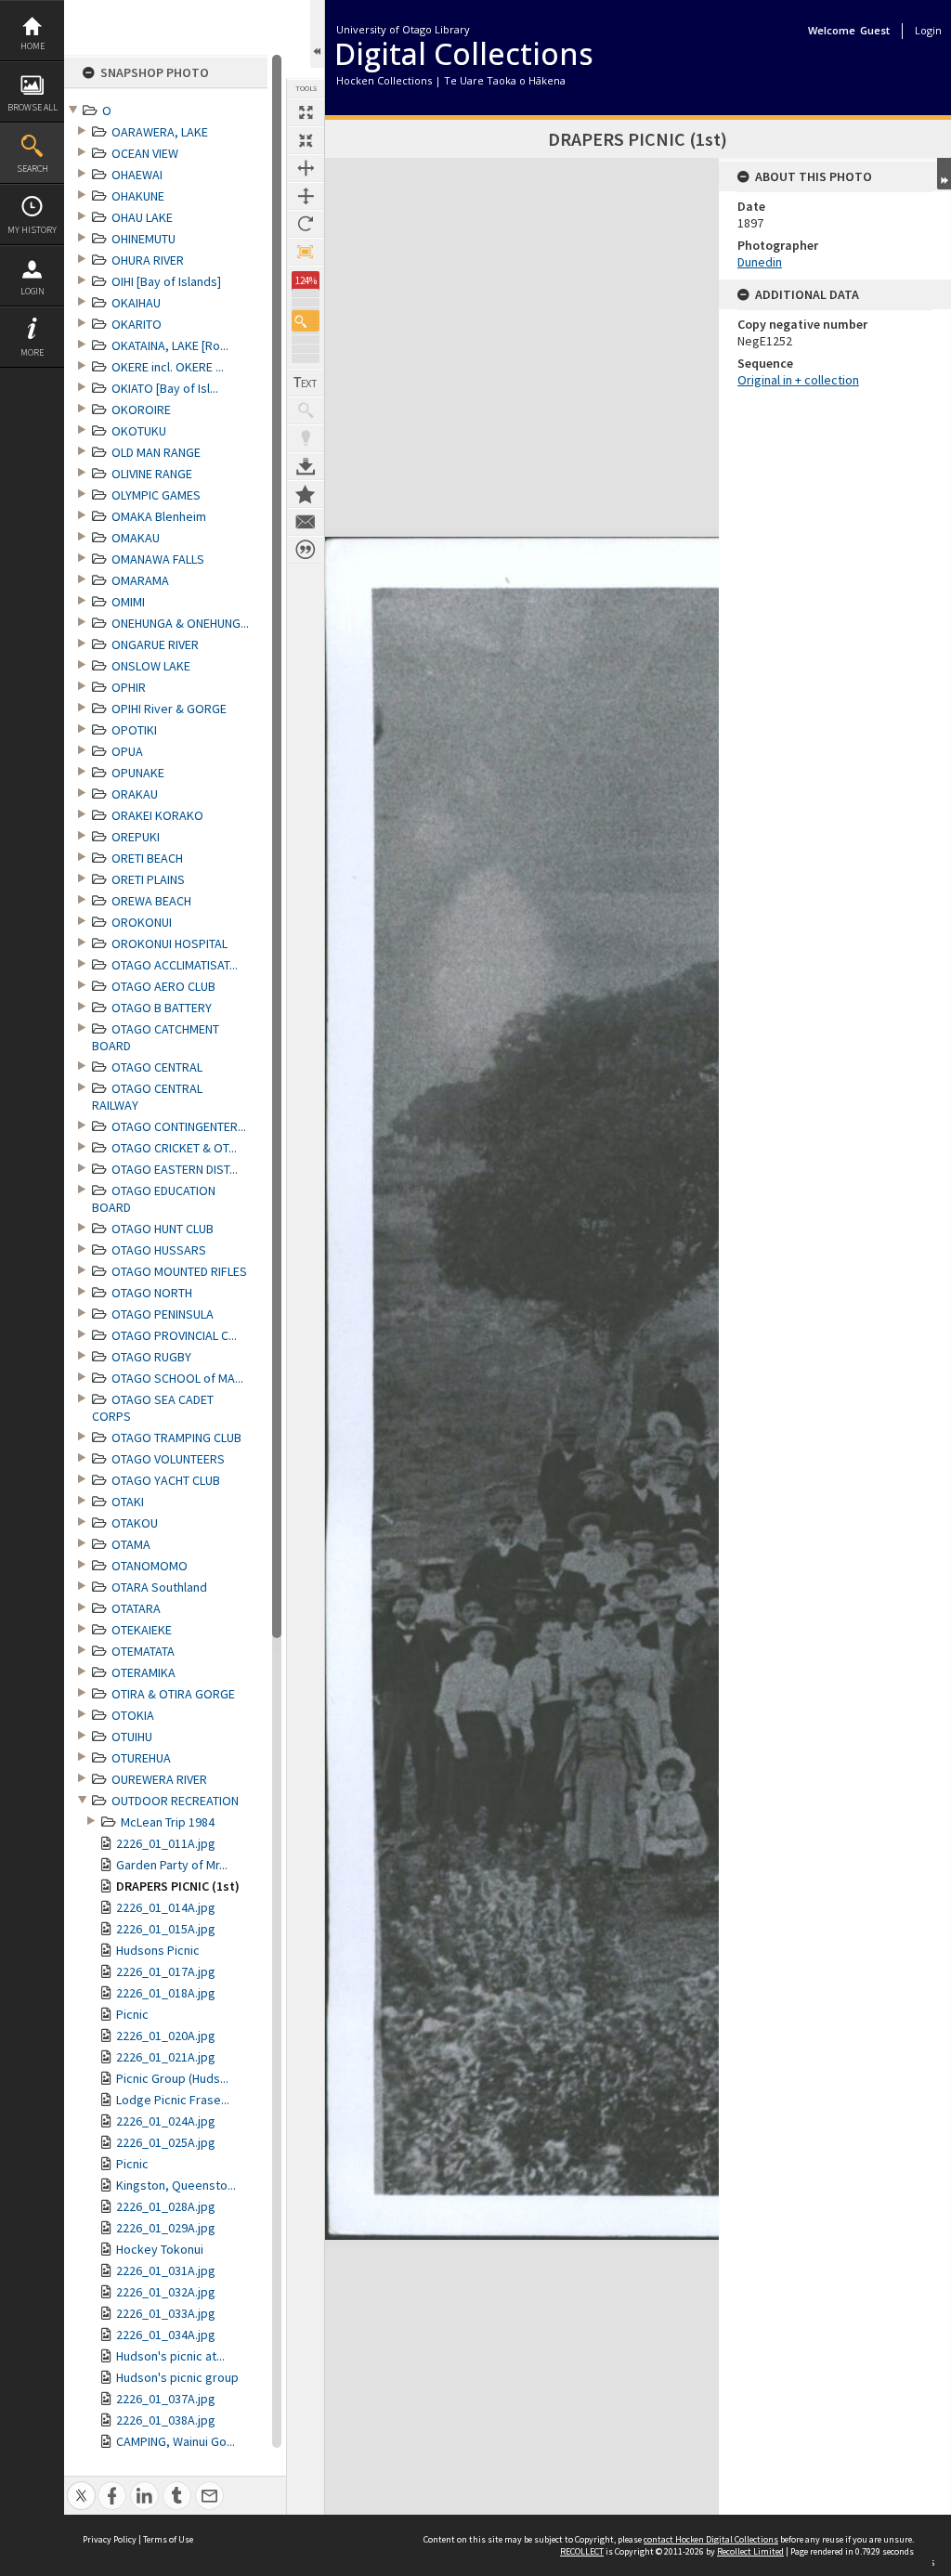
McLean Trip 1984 (168, 1822)
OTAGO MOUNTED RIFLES (179, 1271)
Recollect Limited (750, 2551)
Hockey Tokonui (160, 2249)
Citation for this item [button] (306, 550)
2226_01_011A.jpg (166, 1843)
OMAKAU (136, 538)
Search (33, 169)
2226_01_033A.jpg (166, 2313)
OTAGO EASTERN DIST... (175, 1169)
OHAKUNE (138, 196)
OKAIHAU (136, 303)
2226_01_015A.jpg (166, 1929)
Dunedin (760, 262)
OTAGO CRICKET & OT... (174, 1148)
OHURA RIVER (148, 260)
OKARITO (137, 324)
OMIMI (128, 602)
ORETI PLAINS (148, 879)
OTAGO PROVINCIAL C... (174, 1335)
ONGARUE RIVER (155, 644)
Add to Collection (306, 494)
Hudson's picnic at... (170, 2356)
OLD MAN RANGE (156, 452)
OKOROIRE (141, 410)
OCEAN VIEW (145, 153)
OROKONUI (142, 922)
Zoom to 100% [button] (306, 252)
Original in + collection (798, 380)
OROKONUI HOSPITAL (169, 943)
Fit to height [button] (306, 196)
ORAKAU (135, 794)
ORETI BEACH (147, 858)
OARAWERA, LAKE (160, 132)
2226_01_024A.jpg (166, 2121)
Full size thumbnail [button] (306, 112)
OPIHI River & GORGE (169, 709)
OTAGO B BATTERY (162, 1008)
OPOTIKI (134, 730)
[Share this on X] (81, 2485)
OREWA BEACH (151, 901)
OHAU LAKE (142, 217)
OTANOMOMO (150, 1566)
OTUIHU (132, 1737)
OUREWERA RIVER (159, 1779)
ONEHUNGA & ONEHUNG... (180, 623)
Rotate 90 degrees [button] (306, 224)
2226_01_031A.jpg (166, 2270)
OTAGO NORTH (152, 1293)
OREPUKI (136, 837)
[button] (306, 321)
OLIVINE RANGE (152, 474)
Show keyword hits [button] (306, 410)
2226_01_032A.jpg (166, 2292)
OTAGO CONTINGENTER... (179, 1126)
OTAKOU (135, 1523)
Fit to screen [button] (306, 140)
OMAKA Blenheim (159, 516)
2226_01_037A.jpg (166, 2399)
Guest (875, 30)
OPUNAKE (138, 773)
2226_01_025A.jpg (166, 2142)
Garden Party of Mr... (172, 1865)
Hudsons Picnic (158, 1950)
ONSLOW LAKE (151, 666)
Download (306, 466)
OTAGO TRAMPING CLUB (176, 1438)
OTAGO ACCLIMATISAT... (175, 965)
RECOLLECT (582, 2551)
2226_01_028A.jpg (166, 2206)
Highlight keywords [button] (306, 438)
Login (33, 291)
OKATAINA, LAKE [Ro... (170, 345)
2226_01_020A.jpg (166, 2036)
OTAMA (131, 1544)
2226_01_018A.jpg (166, 1993)
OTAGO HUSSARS (159, 1250)
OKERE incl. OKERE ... (168, 367)
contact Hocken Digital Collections (711, 2539)
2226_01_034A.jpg (166, 2335)
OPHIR (129, 687)
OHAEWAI (137, 175)
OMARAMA (140, 580)
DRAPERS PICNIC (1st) (178, 1886)
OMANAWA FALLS (158, 559)
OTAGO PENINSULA (163, 1314)
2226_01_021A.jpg (166, 2057)
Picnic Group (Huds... (172, 2078)
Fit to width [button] (306, 168)
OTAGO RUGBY (151, 1357)
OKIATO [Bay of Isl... (165, 388)
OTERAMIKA (143, 1672)
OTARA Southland (159, 1587)
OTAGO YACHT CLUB (166, 1480)
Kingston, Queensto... (176, 2185)
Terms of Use (168, 2539)
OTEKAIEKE (142, 1630)
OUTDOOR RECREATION (175, 1801)
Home (33, 46)
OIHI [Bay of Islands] (166, 281)
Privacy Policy (110, 2539)
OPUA (127, 751)
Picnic (132, 2014)
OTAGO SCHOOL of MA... (177, 1378)
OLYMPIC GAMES (156, 495)
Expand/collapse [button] (944, 174)
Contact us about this (306, 522)
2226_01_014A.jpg (166, 1907)
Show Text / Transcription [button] (306, 383)
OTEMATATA (143, 1651)
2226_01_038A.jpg (166, 2420)
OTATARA (136, 1608)
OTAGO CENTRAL (157, 1067)
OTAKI (128, 1502)
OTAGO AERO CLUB (163, 986)
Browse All (33, 107)
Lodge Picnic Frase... (173, 2100)
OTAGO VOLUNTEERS (168, 1459)
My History (32, 230)
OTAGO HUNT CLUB (163, 1229)
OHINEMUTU (143, 239)
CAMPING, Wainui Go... (176, 2441)
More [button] (32, 352)
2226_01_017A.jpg (166, 1971)
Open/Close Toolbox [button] (317, 34)
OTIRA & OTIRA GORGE (173, 1694)
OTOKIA (133, 1715)
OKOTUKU (139, 431)
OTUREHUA (141, 1758)
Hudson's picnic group (177, 2377)
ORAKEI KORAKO (157, 815)
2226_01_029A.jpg (166, 2228)
